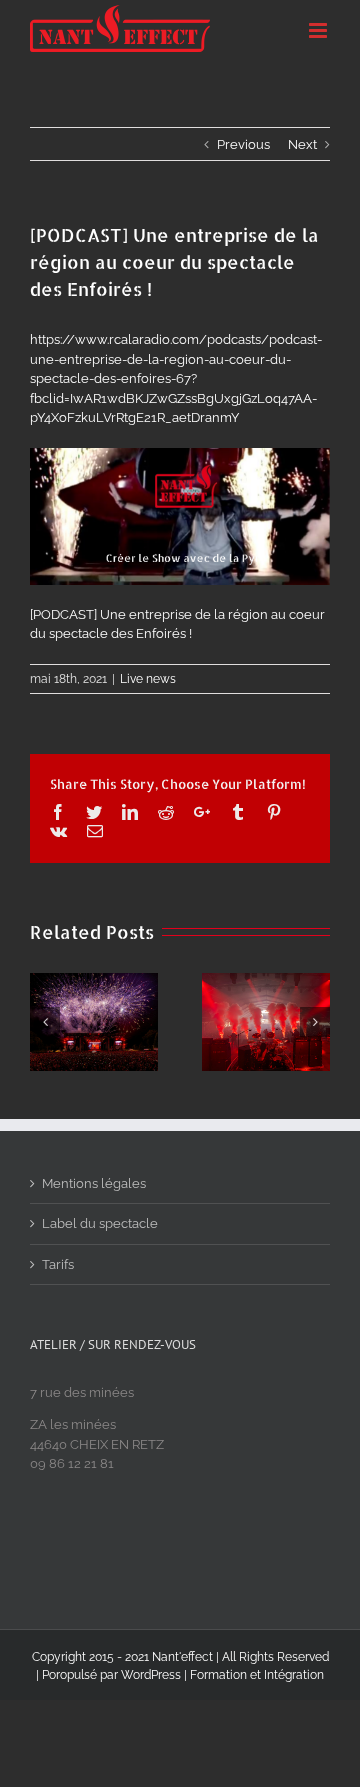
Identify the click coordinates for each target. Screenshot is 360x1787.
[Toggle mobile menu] (319, 30)
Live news (148, 679)
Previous (243, 144)
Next (302, 144)
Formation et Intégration (257, 1675)
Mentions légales (94, 1183)
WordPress (151, 1675)
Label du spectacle (100, 1223)
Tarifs (58, 1264)
